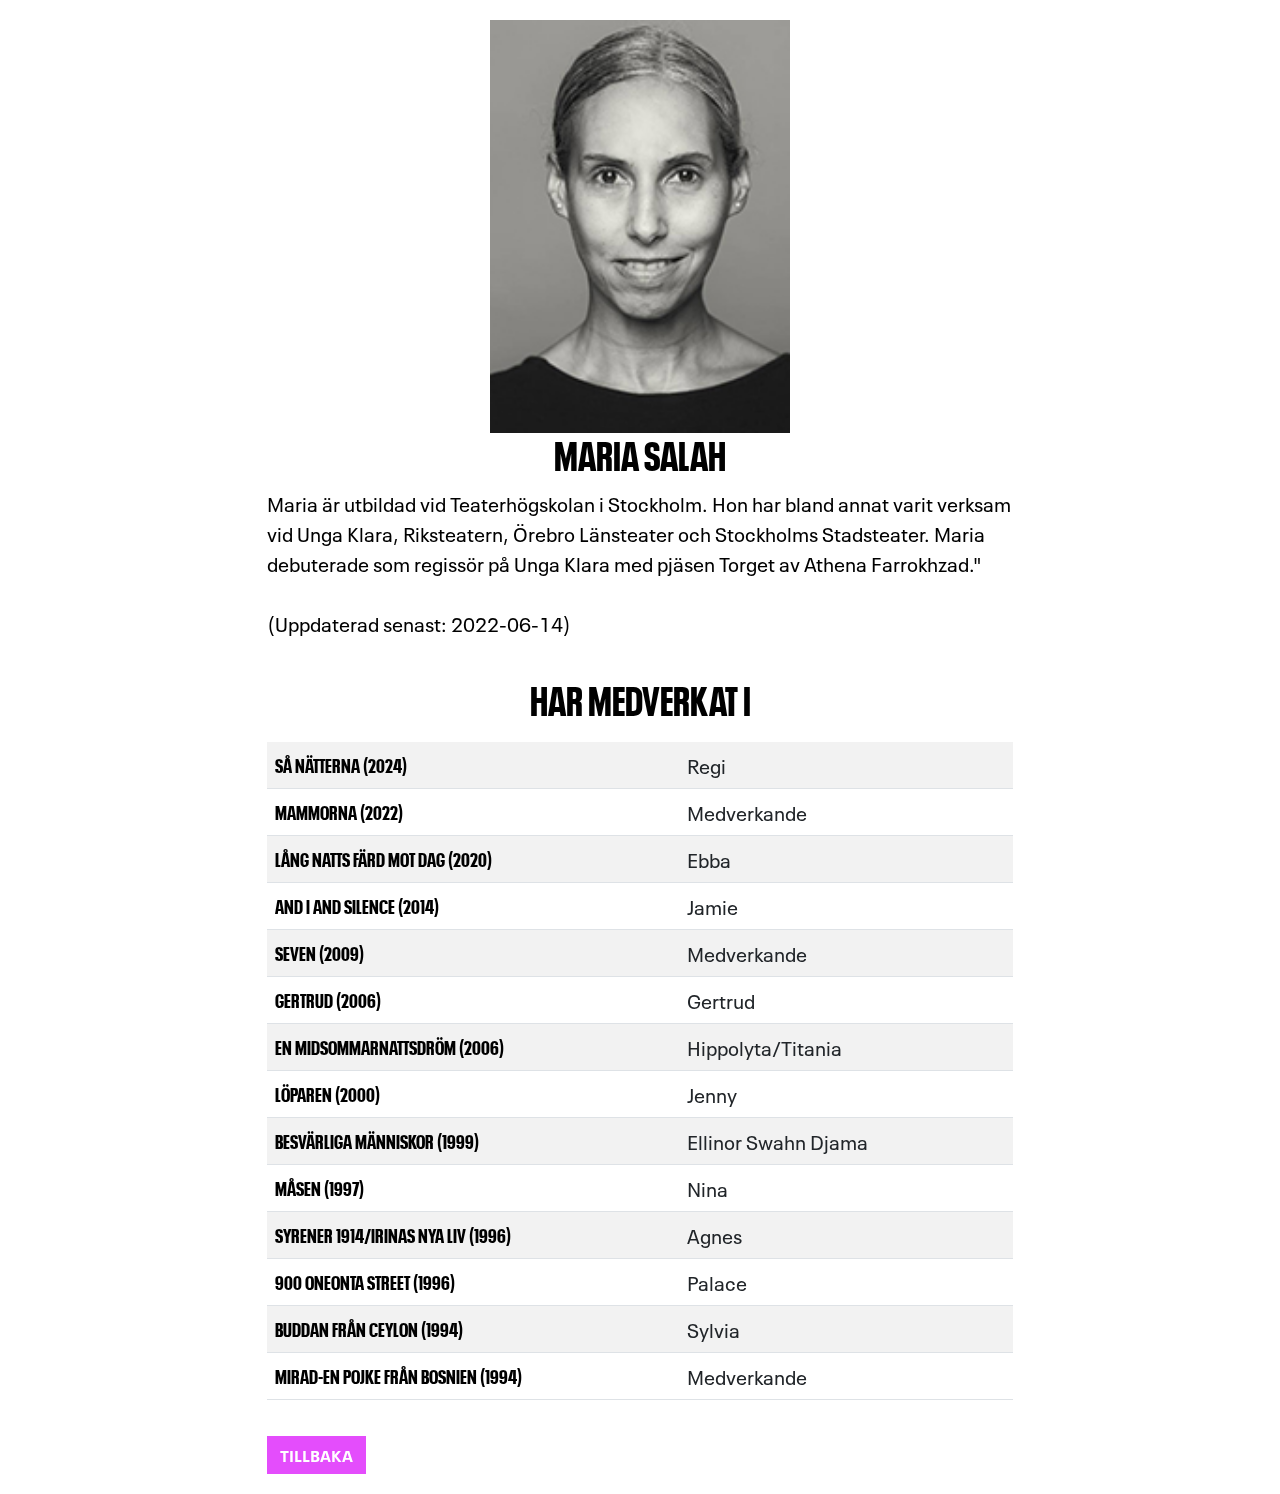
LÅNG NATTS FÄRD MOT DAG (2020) (383, 858)
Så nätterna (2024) (341, 764)
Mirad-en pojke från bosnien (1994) (398, 1375)
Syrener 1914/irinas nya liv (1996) (393, 1234)
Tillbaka (316, 1454)
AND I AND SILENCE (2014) (357, 905)
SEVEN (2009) (319, 952)
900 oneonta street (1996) (365, 1281)
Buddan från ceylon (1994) (369, 1328)
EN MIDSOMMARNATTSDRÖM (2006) (389, 1046)
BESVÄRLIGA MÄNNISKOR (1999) (377, 1140)
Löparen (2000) (327, 1093)
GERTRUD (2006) (328, 999)
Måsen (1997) (319, 1187)
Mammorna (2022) (339, 811)
